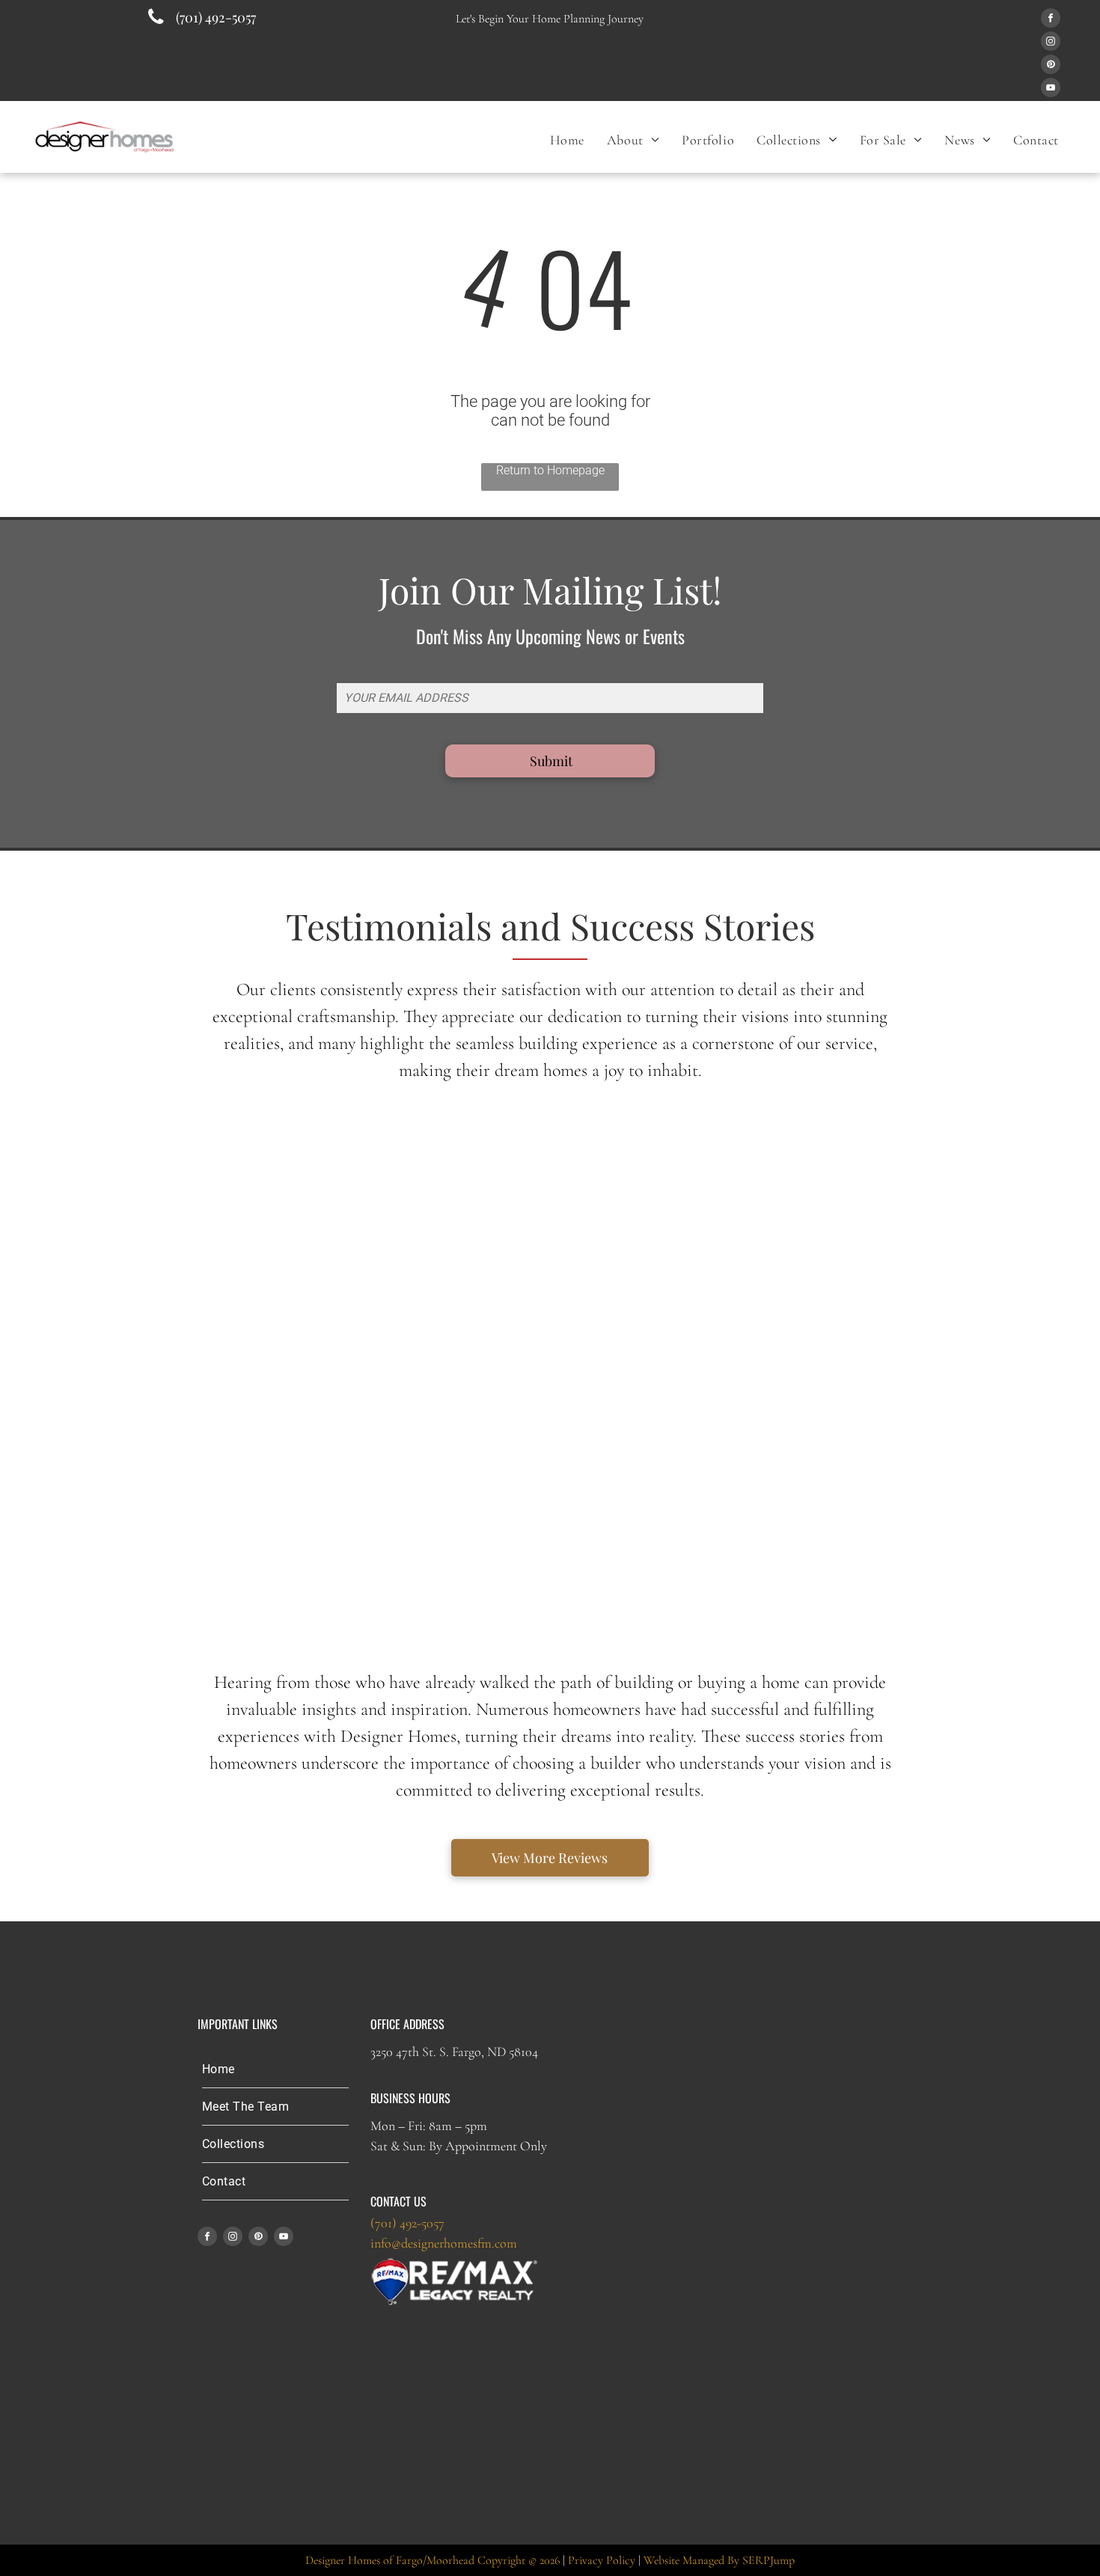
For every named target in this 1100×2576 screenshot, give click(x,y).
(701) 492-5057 (407, 2223)
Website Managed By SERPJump (719, 2560)
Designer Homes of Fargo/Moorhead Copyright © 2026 (433, 2560)
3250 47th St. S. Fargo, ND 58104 (454, 2052)
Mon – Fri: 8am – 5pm (429, 2126)
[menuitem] (567, 140)
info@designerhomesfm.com (444, 2243)
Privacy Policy (602, 2560)
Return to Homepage (550, 470)
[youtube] (1051, 89)
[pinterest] (1051, 66)
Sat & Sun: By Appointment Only (459, 2146)
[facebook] (1051, 20)
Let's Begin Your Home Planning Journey (550, 19)
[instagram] (1051, 43)
